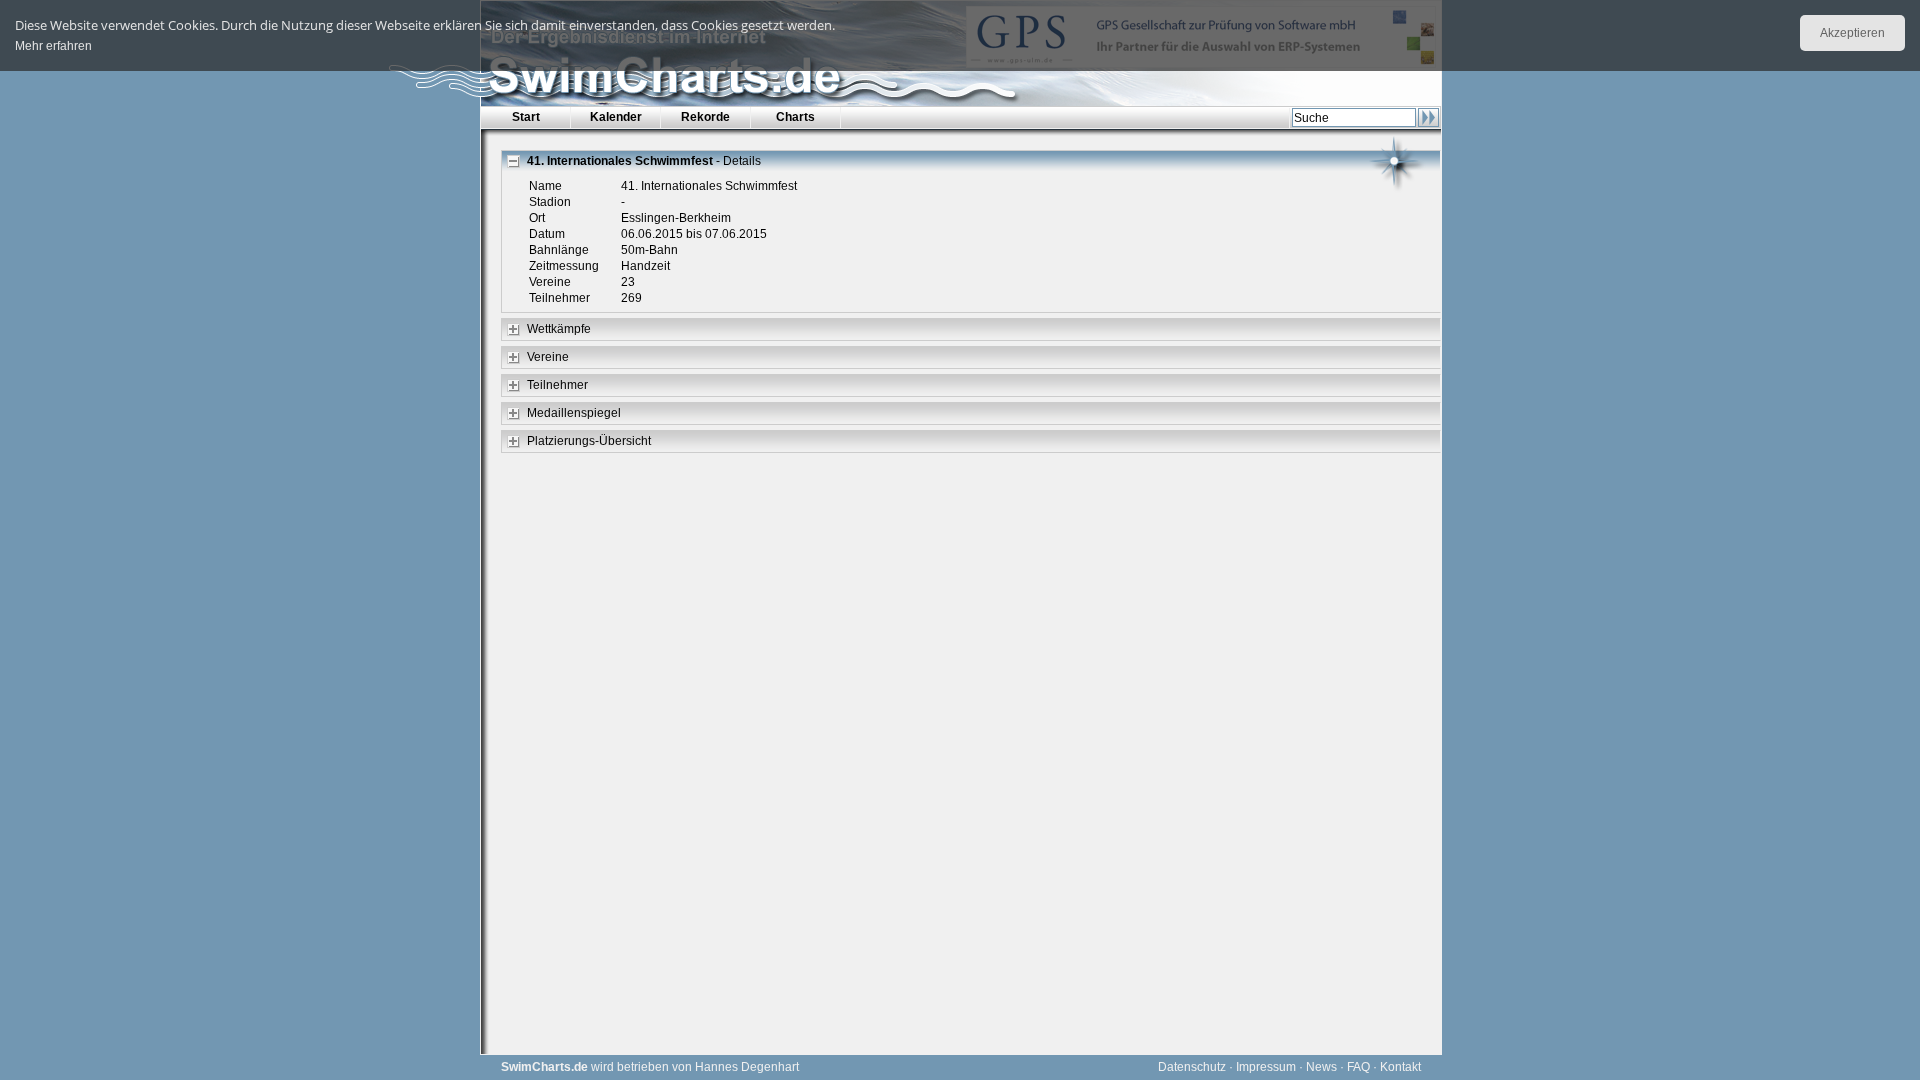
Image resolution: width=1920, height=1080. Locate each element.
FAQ (1358, 1067)
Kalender (616, 117)
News (1321, 1067)
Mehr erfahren (53, 46)
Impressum (1266, 1067)
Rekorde (705, 117)
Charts (795, 117)
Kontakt (1400, 1067)
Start (526, 117)
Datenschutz (1192, 1067)
